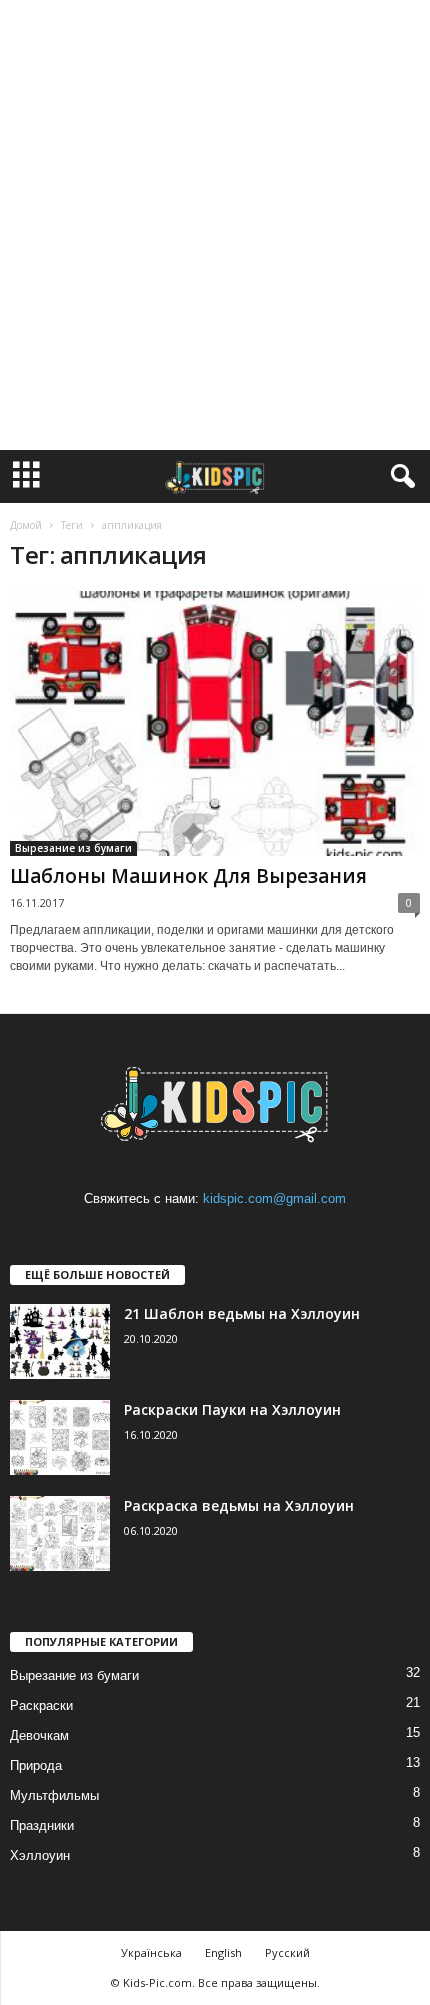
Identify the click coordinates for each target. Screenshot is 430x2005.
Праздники (42, 1825)
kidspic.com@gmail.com (274, 1198)
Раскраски (41, 1705)
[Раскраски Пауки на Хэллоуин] (60, 1437)
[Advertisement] (215, 225)
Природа (36, 1765)
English (223, 1952)
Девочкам (39, 1735)
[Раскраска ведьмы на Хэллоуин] (60, 1533)
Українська (151, 1952)
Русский (287, 1952)
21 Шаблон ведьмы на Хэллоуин (242, 1313)
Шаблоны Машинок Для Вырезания (188, 876)
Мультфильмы (54, 1795)
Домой (26, 525)
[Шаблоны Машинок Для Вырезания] (215, 723)
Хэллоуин (40, 1855)
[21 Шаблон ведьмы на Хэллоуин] (60, 1341)
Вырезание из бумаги (73, 848)
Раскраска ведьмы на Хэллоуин (239, 1505)
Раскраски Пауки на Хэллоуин (232, 1409)
